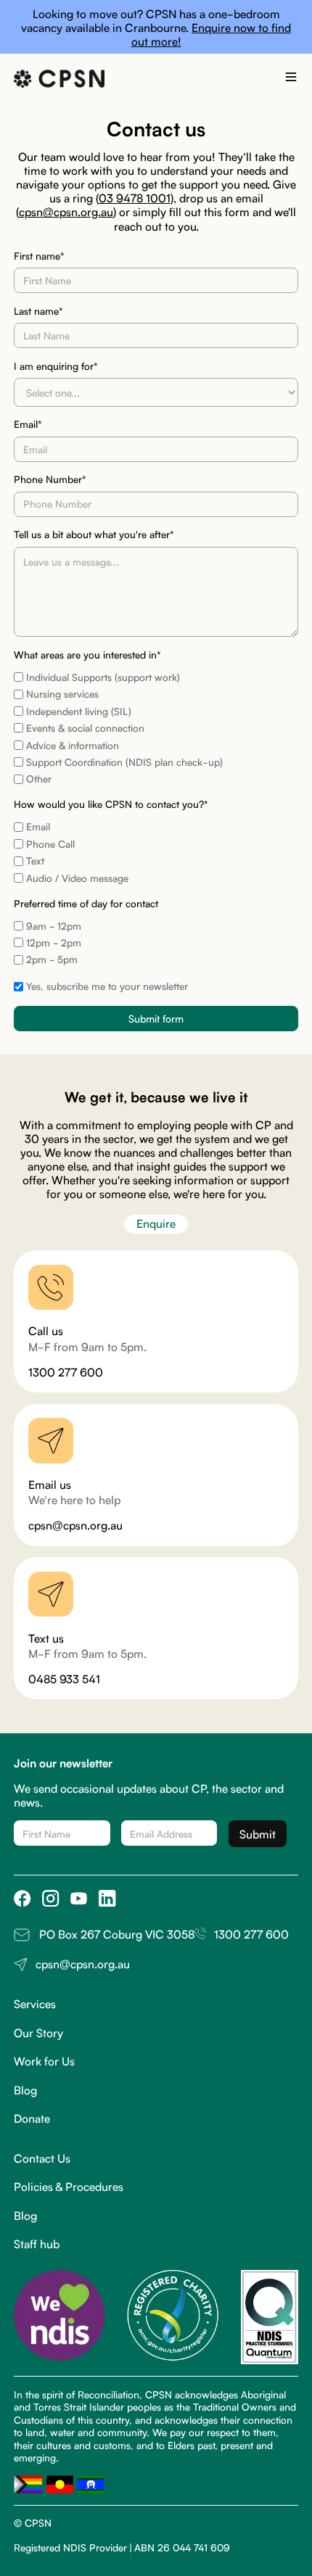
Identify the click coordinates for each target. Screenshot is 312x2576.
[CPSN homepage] (59, 79)
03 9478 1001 (135, 197)
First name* (39, 256)
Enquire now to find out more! (212, 34)
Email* (28, 424)
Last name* (38, 311)
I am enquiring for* (56, 366)
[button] (291, 79)
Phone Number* (50, 479)
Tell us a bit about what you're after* (94, 534)
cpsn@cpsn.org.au (66, 211)
